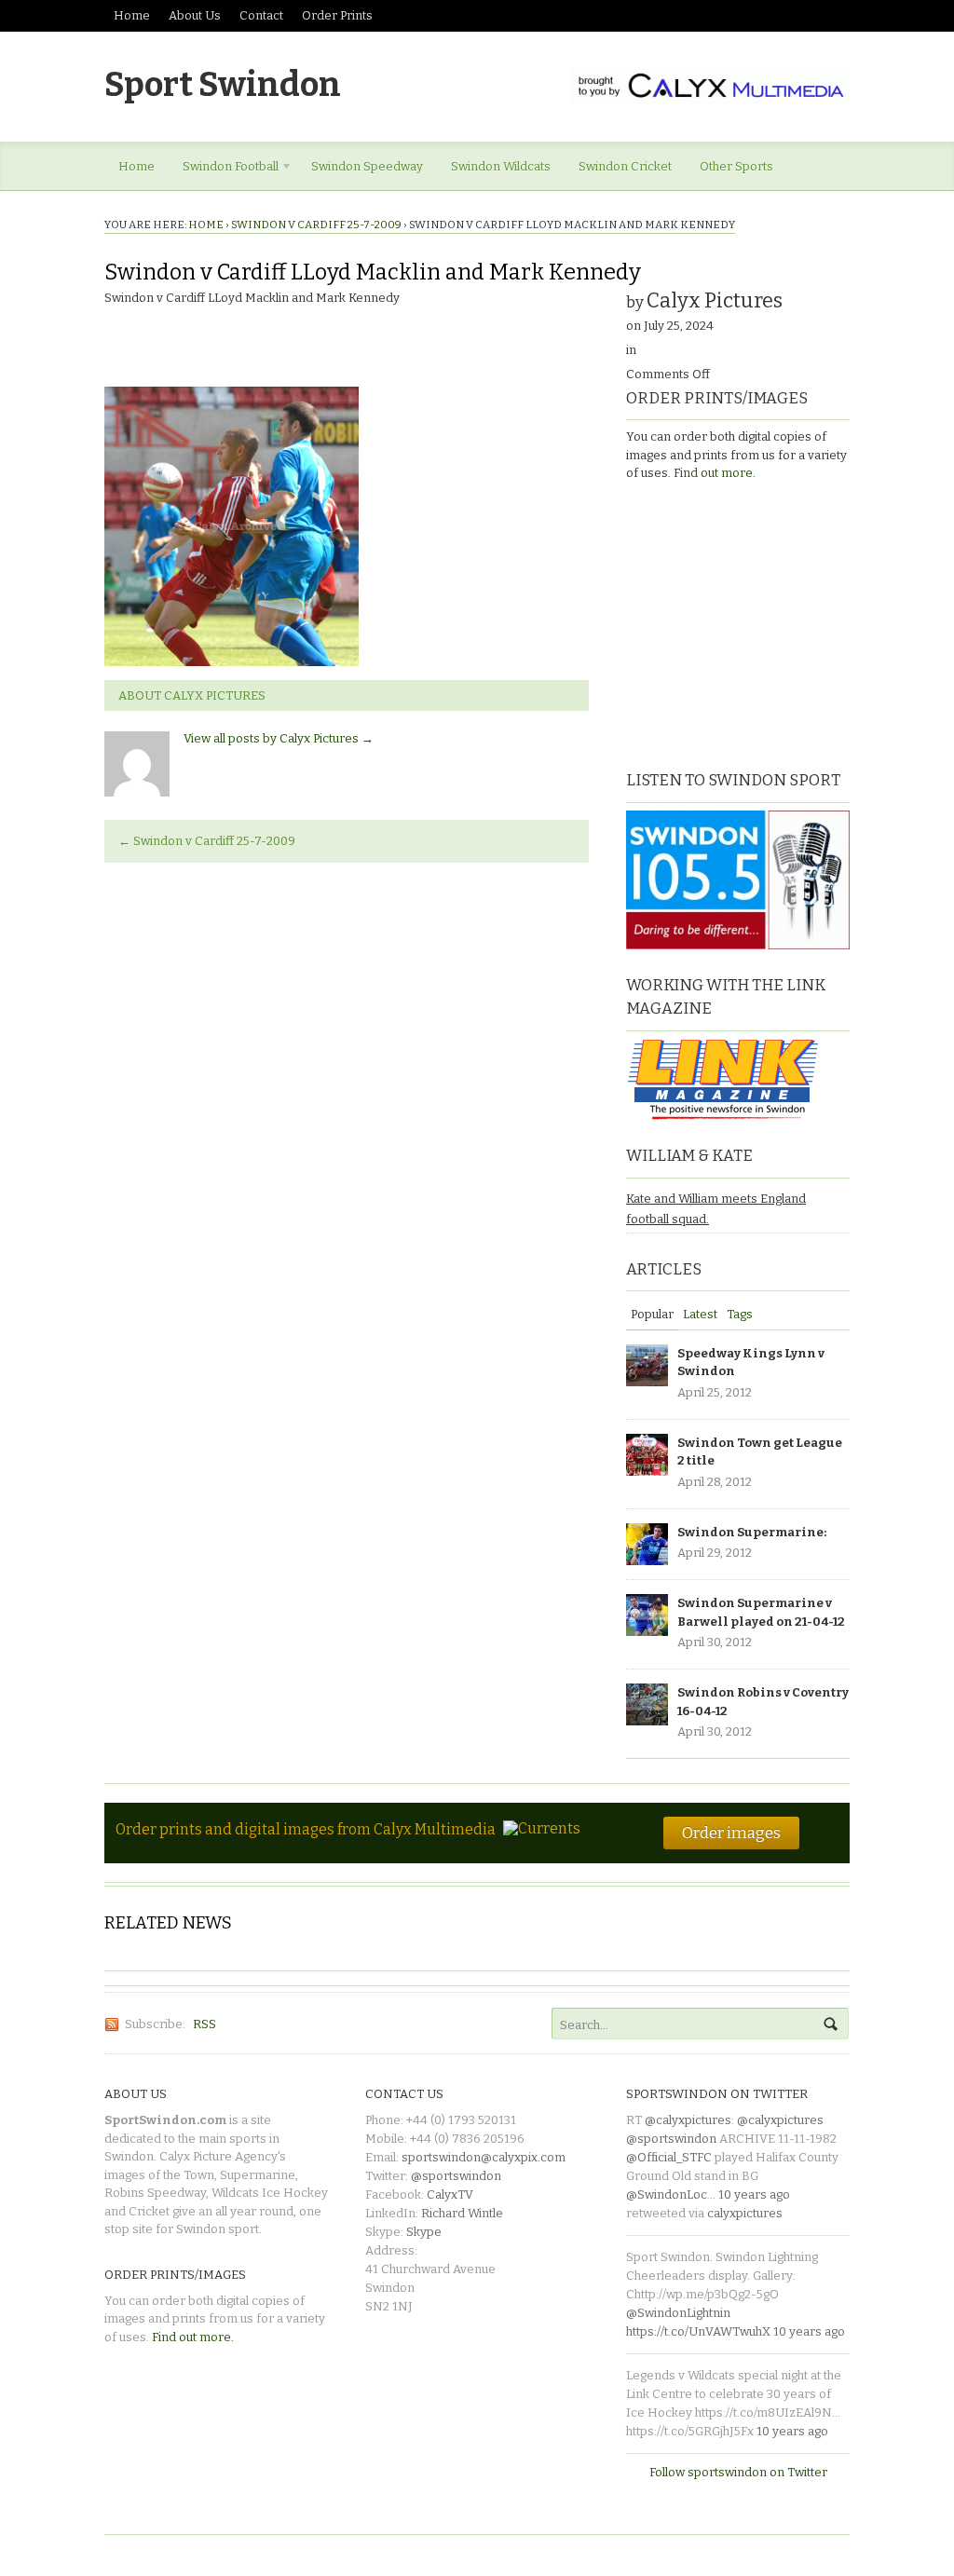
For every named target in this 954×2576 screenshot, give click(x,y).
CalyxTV (450, 2194)
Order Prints (337, 15)
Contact (261, 15)
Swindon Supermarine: (752, 1532)
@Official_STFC (669, 2157)
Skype (424, 2232)
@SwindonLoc (667, 2194)
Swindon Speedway (367, 166)
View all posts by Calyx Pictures (279, 738)
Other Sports (736, 166)
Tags (740, 1314)
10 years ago (754, 2194)
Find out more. (715, 473)
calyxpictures (745, 2213)
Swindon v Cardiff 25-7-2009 (316, 225)
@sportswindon (456, 2176)
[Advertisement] (743, 623)
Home (132, 15)
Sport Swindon (223, 85)
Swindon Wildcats (501, 166)
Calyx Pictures (715, 300)
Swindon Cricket (625, 166)
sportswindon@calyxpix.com (484, 2157)
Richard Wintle (462, 2213)
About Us (195, 15)
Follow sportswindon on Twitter (738, 2472)
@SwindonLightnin (678, 2313)
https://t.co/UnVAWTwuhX (698, 2331)
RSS (204, 2024)
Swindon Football (224, 170)
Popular (652, 1314)
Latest (700, 1314)
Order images (731, 1833)
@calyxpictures (688, 2120)
